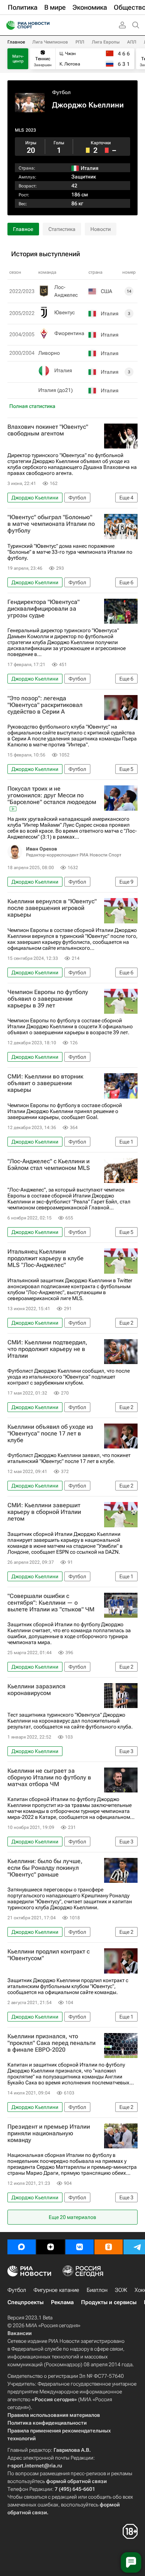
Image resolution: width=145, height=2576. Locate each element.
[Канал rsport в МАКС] (22, 2247)
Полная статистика (32, 406)
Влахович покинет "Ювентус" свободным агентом (48, 430)
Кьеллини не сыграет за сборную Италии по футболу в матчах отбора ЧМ (49, 1778)
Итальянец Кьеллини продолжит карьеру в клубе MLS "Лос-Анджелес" (46, 1258)
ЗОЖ (121, 2290)
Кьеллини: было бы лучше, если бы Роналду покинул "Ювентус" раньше (45, 1868)
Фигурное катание (56, 2290)
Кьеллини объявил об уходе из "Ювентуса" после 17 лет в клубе (50, 1434)
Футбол (61, 92)
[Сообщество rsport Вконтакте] (80, 2247)
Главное (16, 42)
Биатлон (97, 2290)
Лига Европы (106, 42)
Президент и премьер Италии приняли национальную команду (49, 2133)
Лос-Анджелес (66, 291)
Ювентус (65, 312)
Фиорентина (69, 333)
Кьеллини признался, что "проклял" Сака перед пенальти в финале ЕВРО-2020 (51, 2043)
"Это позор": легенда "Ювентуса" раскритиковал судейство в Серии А (45, 705)
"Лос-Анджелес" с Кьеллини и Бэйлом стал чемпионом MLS (49, 1165)
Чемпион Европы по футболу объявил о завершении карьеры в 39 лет (48, 999)
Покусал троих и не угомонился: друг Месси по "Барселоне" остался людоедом (52, 795)
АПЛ (132, 42)
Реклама (62, 2302)
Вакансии (20, 2333)
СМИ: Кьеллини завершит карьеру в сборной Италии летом (44, 1512)
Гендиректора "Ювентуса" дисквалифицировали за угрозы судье (43, 609)
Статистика (62, 229)
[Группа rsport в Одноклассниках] (109, 2247)
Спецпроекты (25, 2302)
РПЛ (80, 42)
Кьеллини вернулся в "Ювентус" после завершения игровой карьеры (52, 908)
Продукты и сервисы (109, 2302)
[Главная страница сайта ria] (8, 25)
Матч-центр (18, 59)
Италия (63, 370)
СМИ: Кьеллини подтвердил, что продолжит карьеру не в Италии (47, 1349)
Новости (101, 229)
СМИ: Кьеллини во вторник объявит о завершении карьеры (45, 1083)
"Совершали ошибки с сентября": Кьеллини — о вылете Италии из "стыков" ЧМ (51, 1603)
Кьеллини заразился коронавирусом (36, 1690)
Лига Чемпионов (50, 42)
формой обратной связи (76, 2481)
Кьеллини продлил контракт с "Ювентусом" (49, 1955)
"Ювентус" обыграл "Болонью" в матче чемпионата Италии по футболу (51, 524)
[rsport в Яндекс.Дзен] (51, 2247)
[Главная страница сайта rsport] (45, 25)
